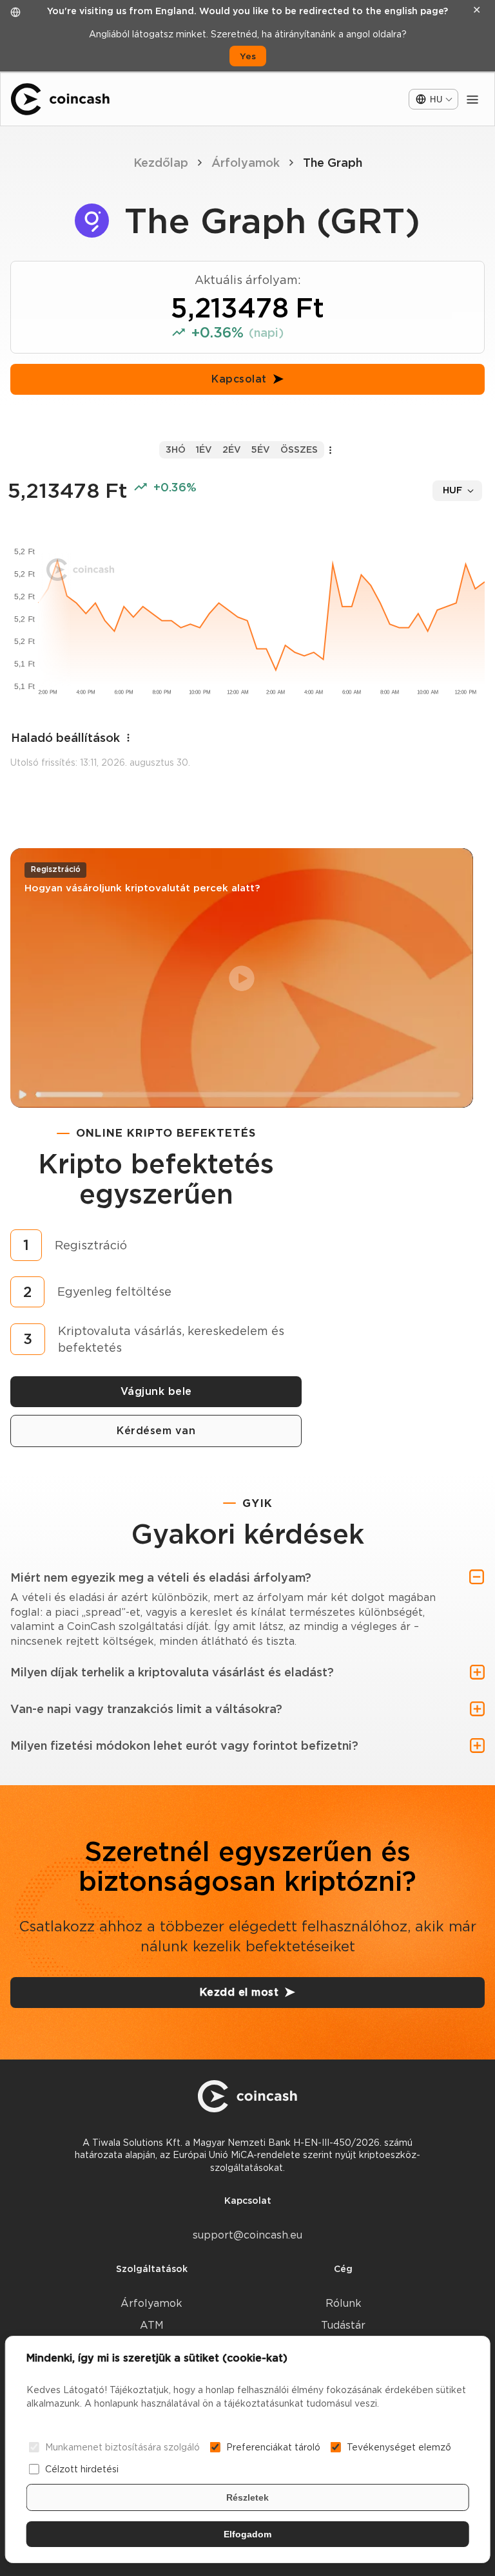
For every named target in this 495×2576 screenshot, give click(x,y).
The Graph (333, 163)
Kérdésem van (156, 1431)
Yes (248, 56)
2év (232, 450)
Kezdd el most (239, 1992)
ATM (152, 2325)
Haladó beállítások (65, 738)
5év (261, 450)
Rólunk (344, 2303)
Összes (299, 450)
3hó (176, 450)
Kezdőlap (161, 163)
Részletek (247, 2497)
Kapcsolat (239, 379)
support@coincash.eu (247, 2235)
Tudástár (343, 2325)
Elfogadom (247, 2534)
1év (204, 450)
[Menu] (472, 99)
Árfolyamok (246, 163)
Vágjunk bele (156, 1391)
